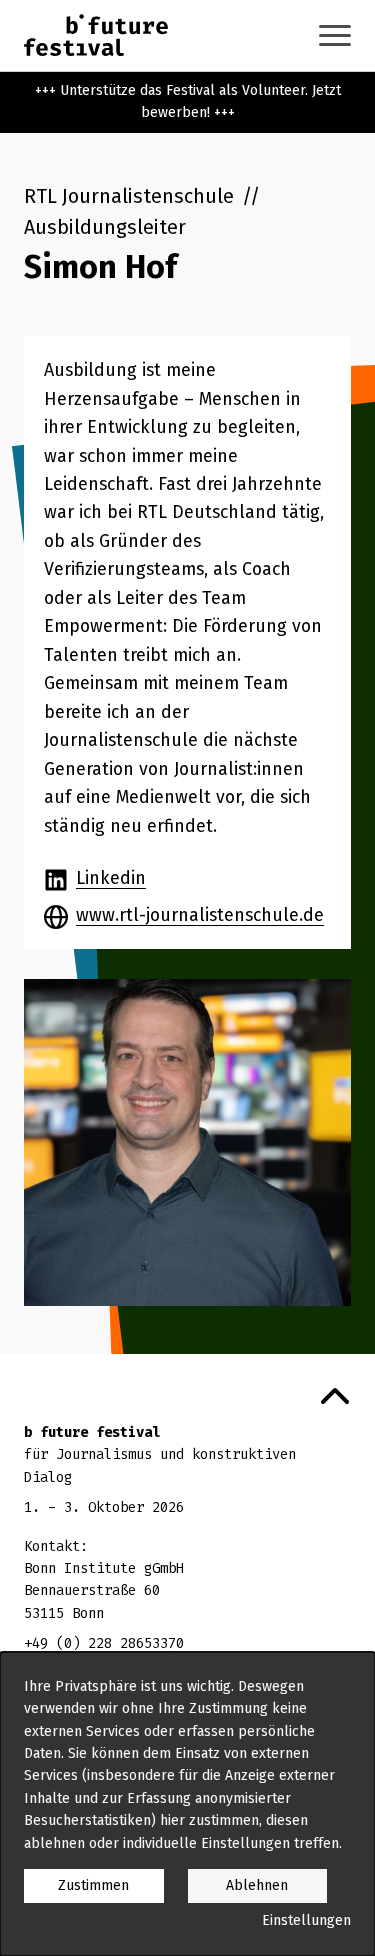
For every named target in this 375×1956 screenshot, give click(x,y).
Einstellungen (306, 1920)
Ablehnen (257, 1885)
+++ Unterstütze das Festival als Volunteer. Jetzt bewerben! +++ (188, 101)
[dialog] (187, 1804)
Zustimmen (93, 1885)
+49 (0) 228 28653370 (104, 1643)
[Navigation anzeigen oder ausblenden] (335, 35)
